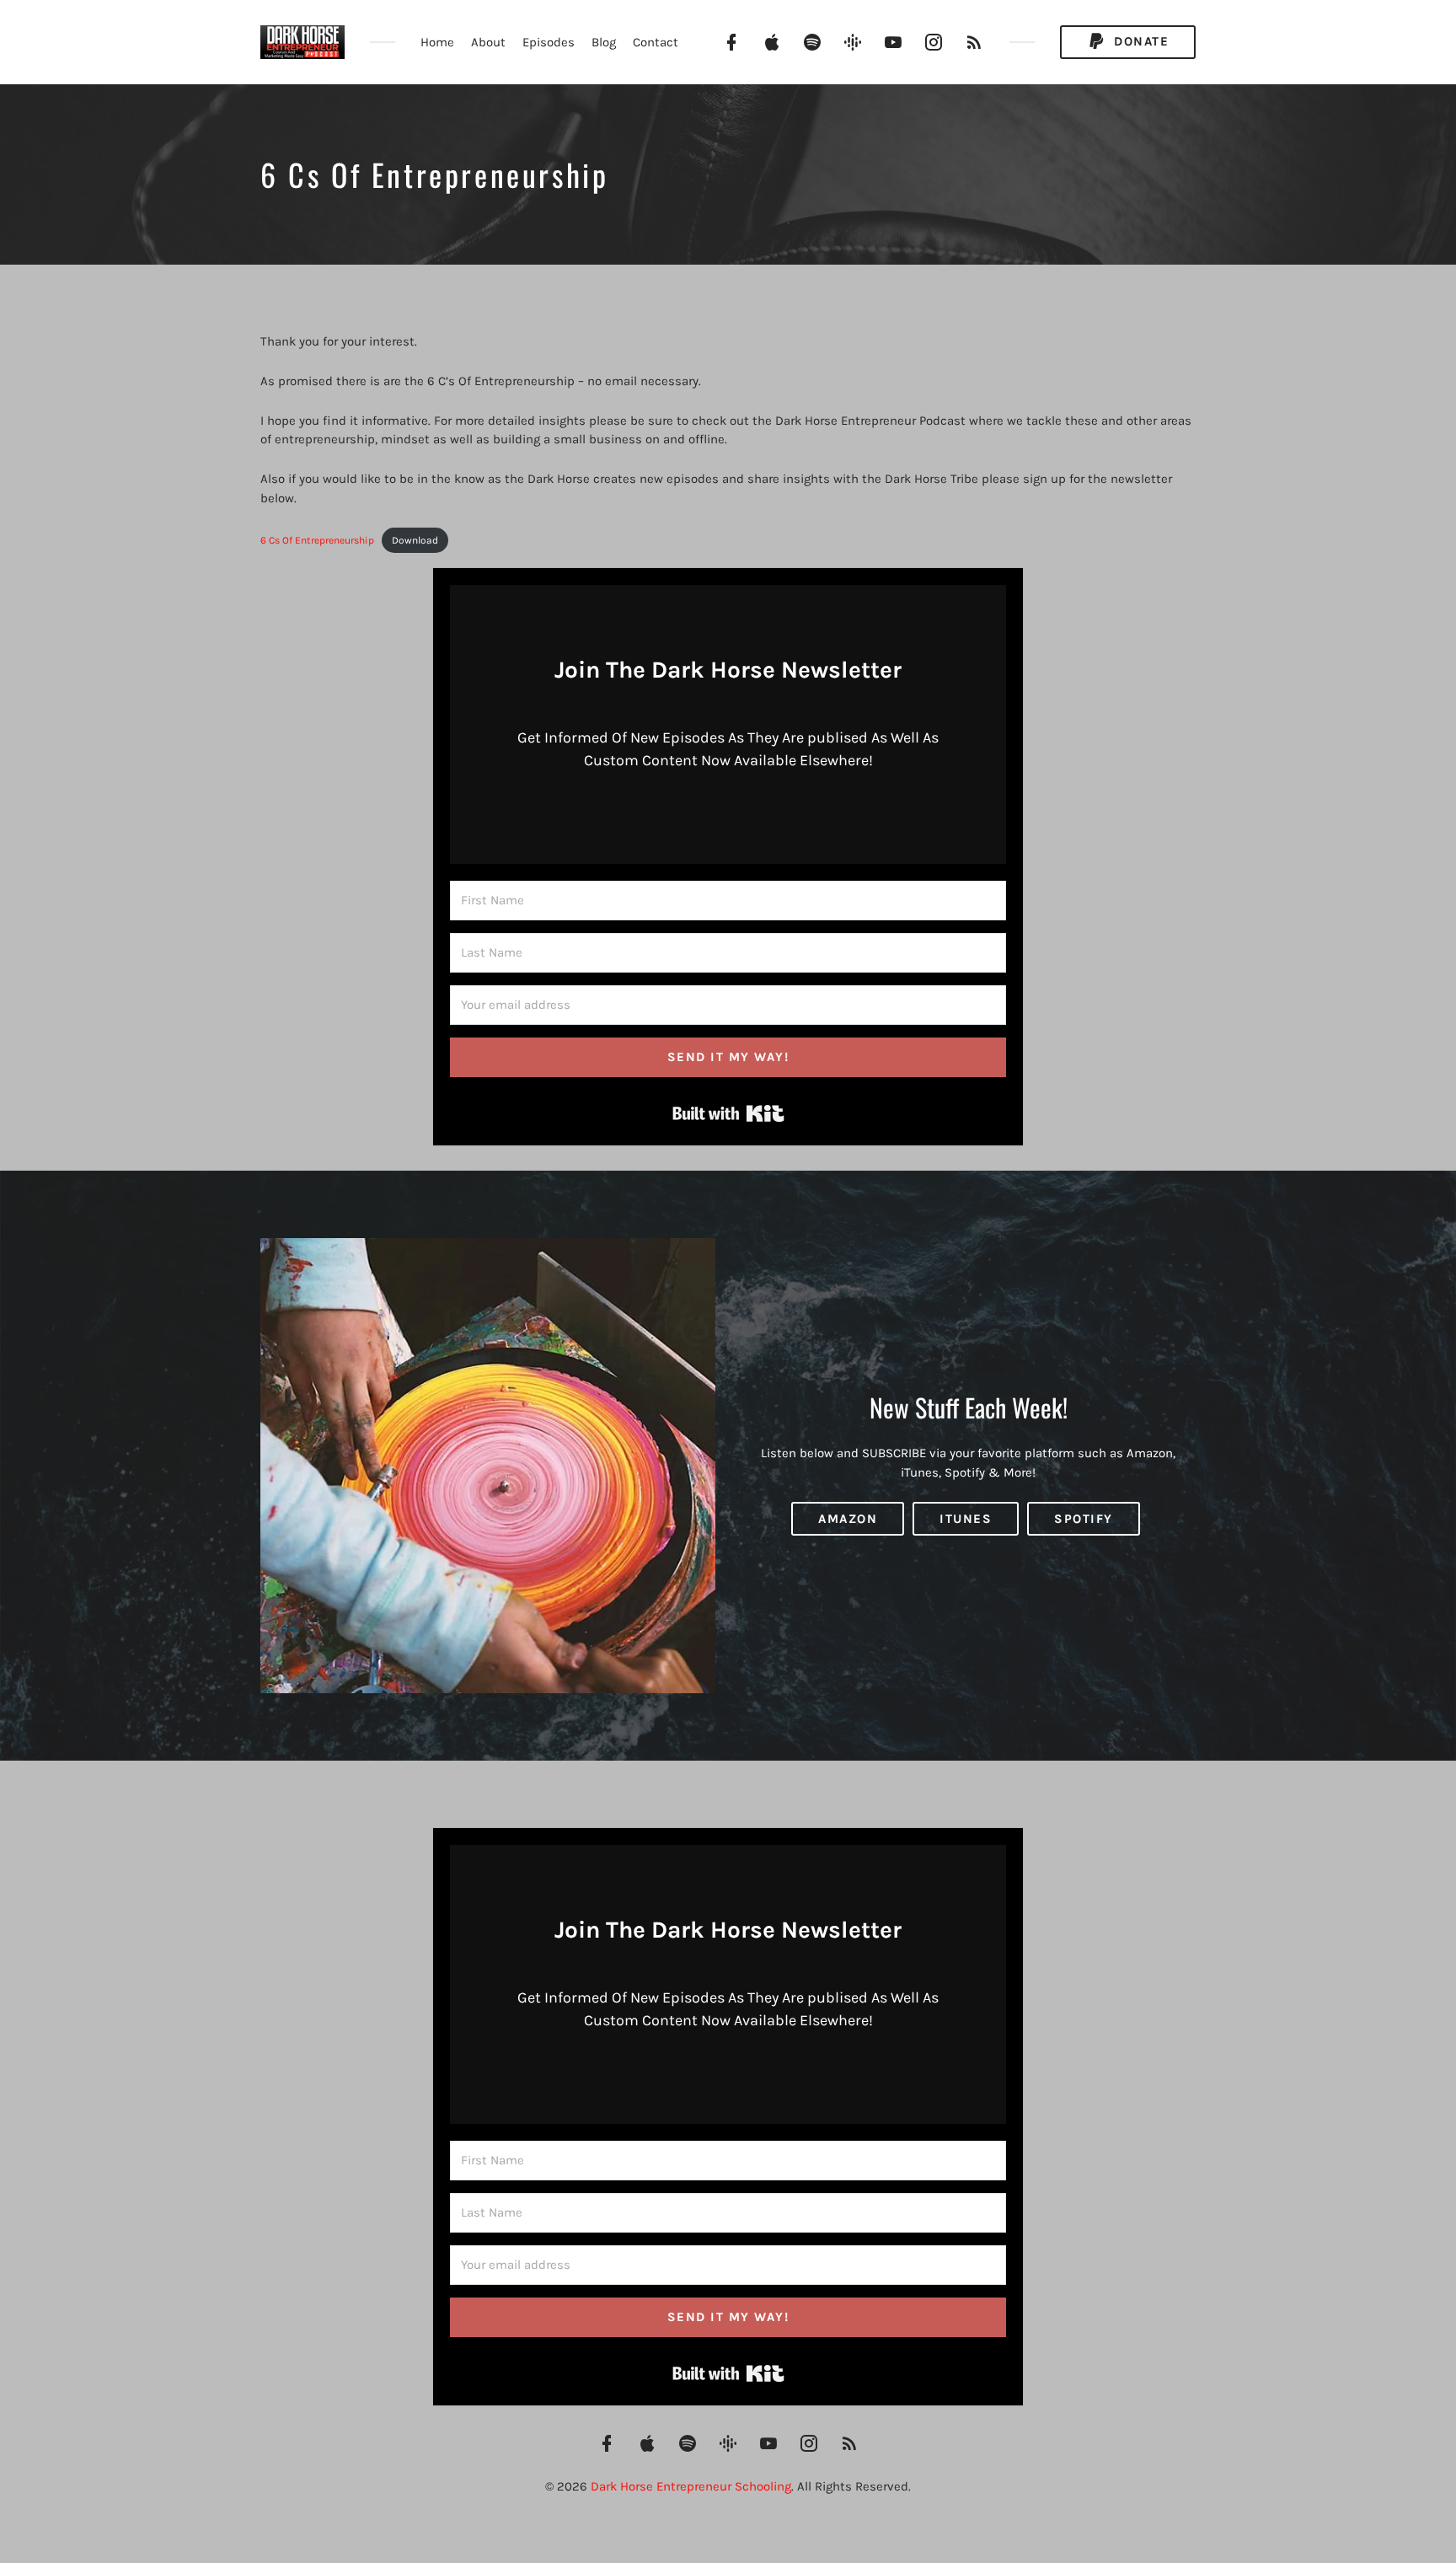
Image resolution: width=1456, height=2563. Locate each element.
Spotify (1084, 1519)
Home (437, 42)
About (488, 42)
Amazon (848, 1519)
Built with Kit (728, 1113)
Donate (1140, 41)
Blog (604, 42)
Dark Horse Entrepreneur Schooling (691, 2486)
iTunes (966, 1519)
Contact (656, 42)
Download (415, 540)
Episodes (549, 42)
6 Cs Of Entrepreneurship (317, 540)
